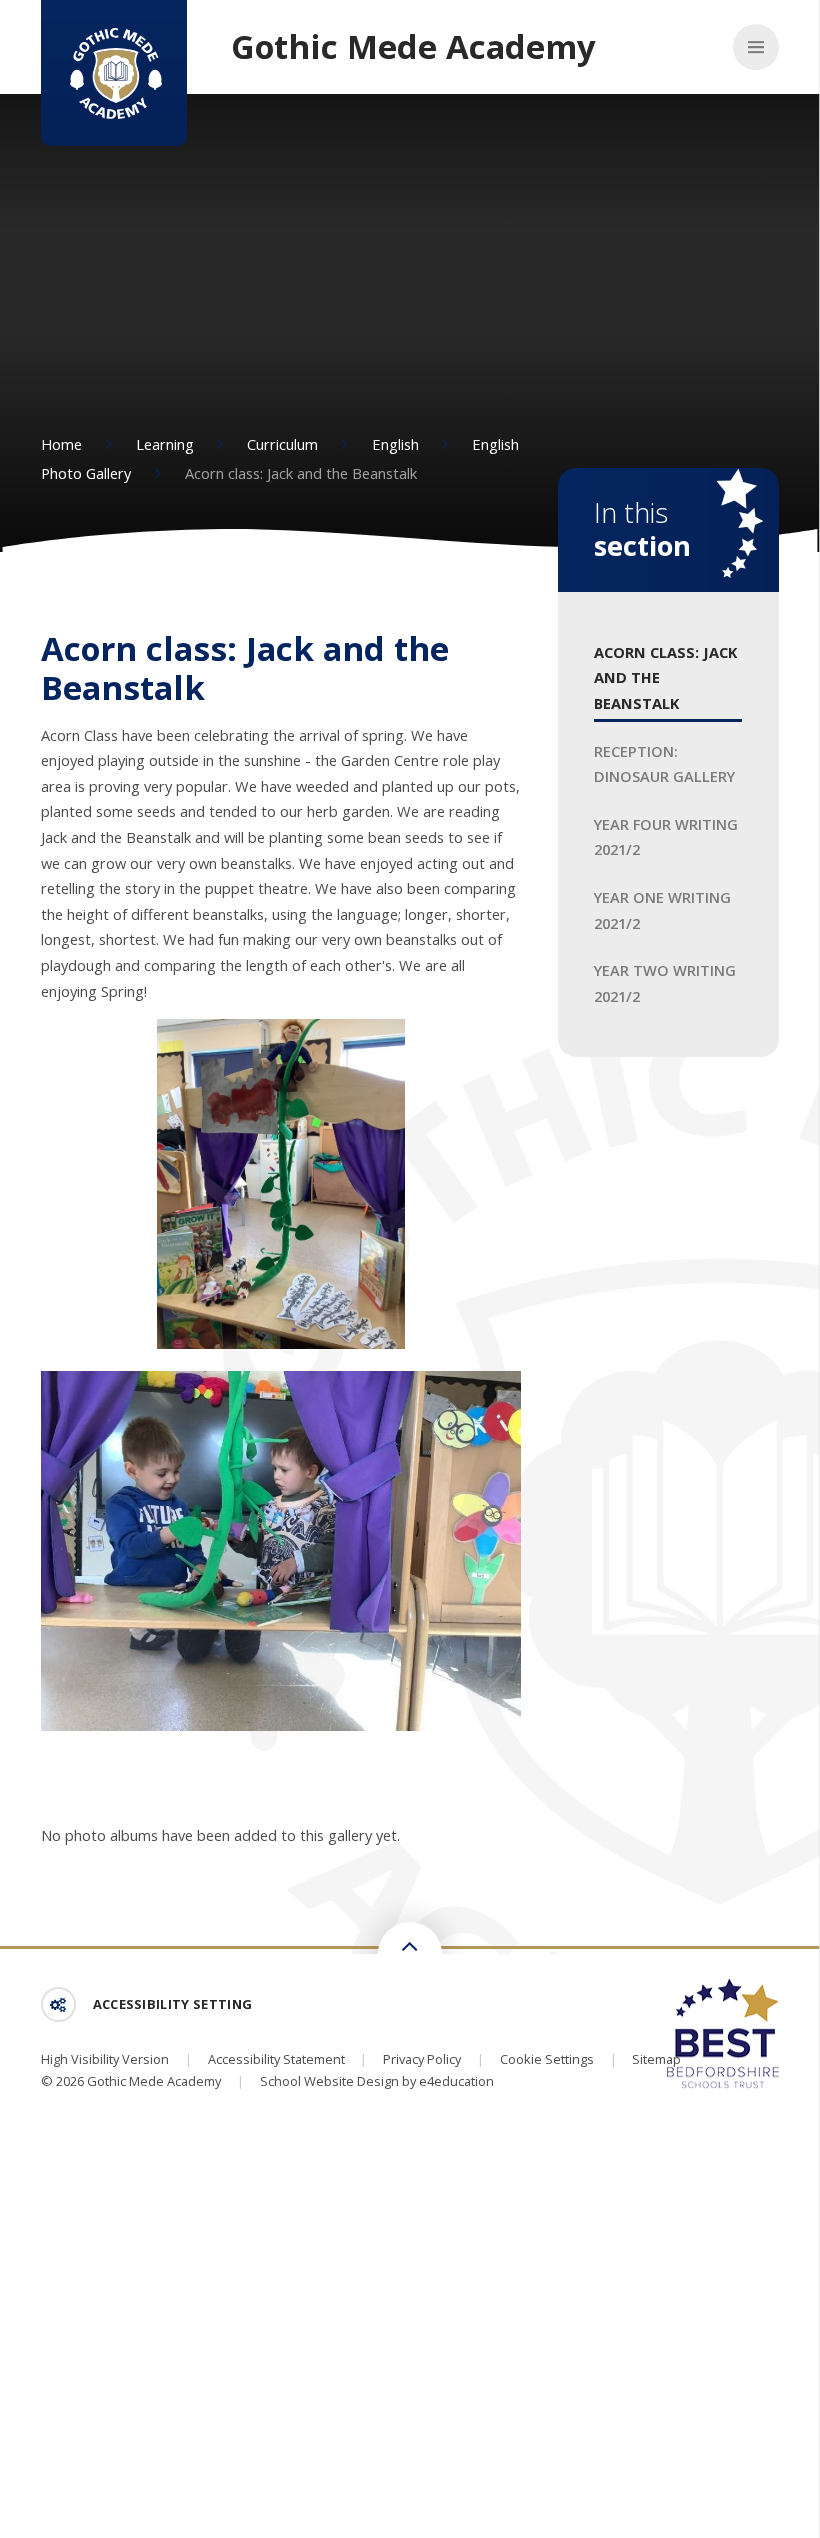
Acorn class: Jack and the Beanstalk (301, 473)
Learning (165, 444)
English (395, 444)
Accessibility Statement (276, 2059)
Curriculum (282, 444)
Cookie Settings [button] (547, 2059)
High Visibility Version (105, 2059)
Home (61, 444)
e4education (456, 2081)
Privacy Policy (422, 2059)
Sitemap (656, 2059)
